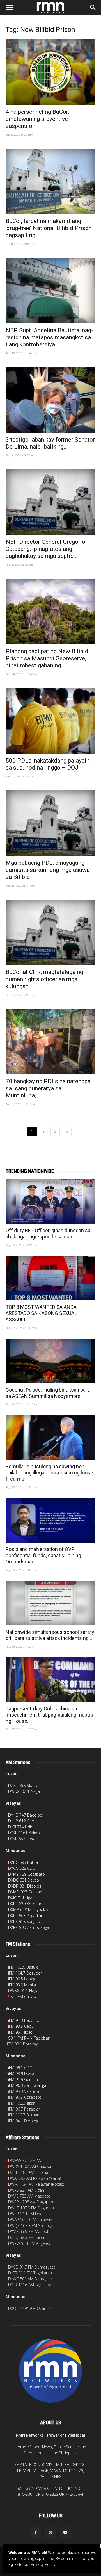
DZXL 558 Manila (23, 1785)
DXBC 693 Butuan (24, 1862)
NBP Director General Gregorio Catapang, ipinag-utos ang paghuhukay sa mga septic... (45, 549)
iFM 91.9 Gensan (23, 2079)
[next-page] (67, 1131)
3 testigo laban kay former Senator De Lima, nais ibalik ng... (50, 443)
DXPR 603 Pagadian (26, 1916)
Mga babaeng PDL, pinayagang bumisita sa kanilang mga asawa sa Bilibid (48, 870)
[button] (10, 8)
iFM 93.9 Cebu (21, 2026)
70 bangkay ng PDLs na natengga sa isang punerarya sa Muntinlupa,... (48, 1088)
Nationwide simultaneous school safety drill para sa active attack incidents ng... (50, 1635)
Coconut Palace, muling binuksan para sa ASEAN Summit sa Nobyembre (48, 1393)
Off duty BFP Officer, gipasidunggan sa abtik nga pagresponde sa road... (48, 1234)
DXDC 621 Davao (24, 1880)
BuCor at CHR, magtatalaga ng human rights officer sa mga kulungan (44, 979)
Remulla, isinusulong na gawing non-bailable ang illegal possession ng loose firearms (49, 1473)
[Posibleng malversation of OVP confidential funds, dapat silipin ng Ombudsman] (50, 1520)
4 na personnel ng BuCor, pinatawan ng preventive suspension (37, 119)
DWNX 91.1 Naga (23, 1991)
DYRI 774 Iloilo (21, 1827)
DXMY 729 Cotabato (27, 1874)
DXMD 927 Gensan (25, 1892)
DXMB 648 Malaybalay (28, 1910)
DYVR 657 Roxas (23, 1839)
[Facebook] (36, 2533)
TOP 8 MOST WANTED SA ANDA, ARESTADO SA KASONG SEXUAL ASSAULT (42, 1313)
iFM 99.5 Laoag (22, 1979)
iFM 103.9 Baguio (23, 1967)
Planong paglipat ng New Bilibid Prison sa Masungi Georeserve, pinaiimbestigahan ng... (47, 658)
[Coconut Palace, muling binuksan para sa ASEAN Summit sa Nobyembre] (50, 1361)
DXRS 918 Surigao (24, 1921)
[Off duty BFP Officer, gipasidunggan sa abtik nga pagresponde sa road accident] (50, 1202)
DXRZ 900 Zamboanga (29, 1927)
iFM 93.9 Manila (22, 1985)
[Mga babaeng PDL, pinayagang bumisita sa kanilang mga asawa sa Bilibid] (50, 823)
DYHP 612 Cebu (22, 1821)
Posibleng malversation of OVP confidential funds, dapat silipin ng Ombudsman (43, 1555)
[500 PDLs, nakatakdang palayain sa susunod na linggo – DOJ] (50, 721)
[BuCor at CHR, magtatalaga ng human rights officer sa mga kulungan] (50, 932)
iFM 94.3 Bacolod (24, 2020)
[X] (50, 2533)
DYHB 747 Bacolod (25, 1815)
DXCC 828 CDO (22, 1868)
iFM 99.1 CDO (20, 2068)
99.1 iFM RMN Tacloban (29, 2038)
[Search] (93, 8)
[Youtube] (65, 2533)
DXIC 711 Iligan (21, 1898)
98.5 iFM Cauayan (24, 1997)
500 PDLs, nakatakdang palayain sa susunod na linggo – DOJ (48, 764)
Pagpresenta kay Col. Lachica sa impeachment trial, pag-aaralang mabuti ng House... (49, 1715)
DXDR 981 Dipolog (25, 1886)
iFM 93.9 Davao (22, 2073)
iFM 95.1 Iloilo (20, 2032)
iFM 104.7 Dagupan (25, 1973)
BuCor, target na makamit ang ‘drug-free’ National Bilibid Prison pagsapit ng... (49, 228)
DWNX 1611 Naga (24, 1791)
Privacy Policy (43, 2564)
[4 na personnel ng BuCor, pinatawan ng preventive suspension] (50, 72)
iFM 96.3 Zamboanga (27, 2085)
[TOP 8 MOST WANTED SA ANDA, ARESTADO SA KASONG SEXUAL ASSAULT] (50, 1278)
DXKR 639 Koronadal (27, 1904)
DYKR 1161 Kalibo (24, 1833)
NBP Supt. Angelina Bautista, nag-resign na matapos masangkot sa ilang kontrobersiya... (49, 337)
